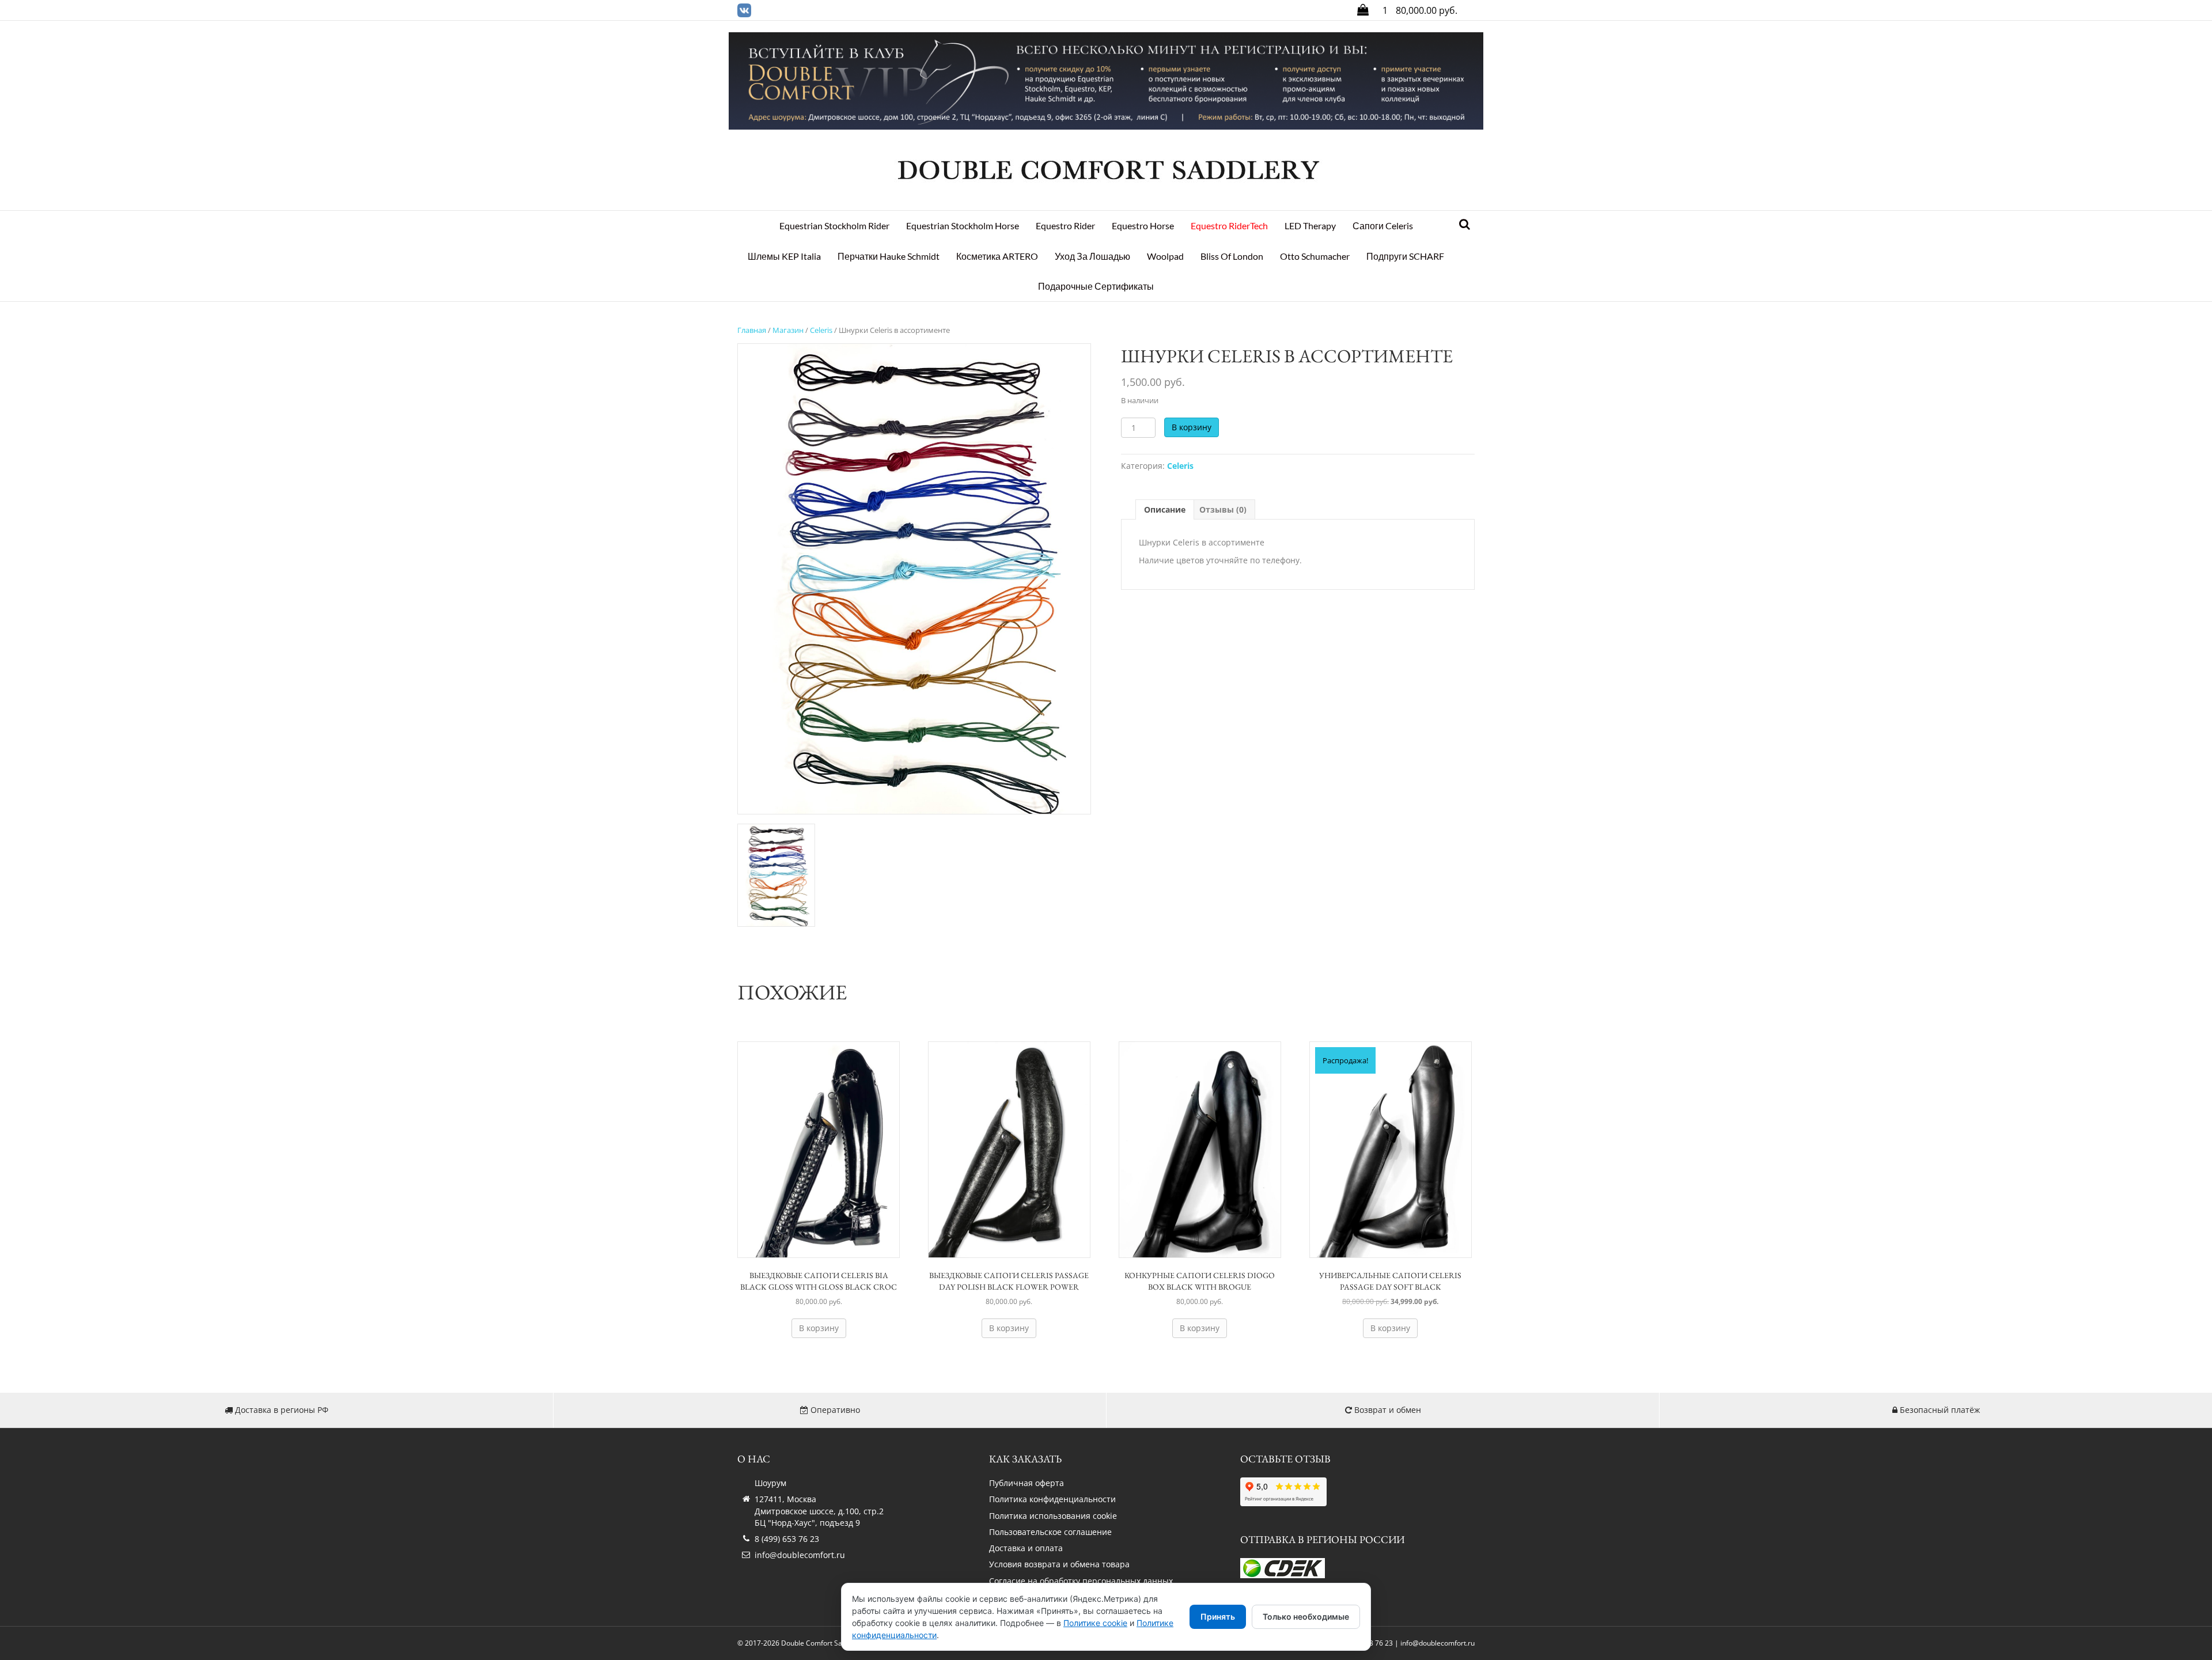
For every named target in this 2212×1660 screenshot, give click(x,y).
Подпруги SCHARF (1405, 256)
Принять (1218, 1617)
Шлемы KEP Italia (784, 256)
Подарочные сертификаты (1096, 286)
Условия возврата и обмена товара (1059, 1564)
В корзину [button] (819, 1328)
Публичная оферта (1027, 1483)
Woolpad (1165, 256)
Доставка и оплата (1026, 1548)
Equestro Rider (1065, 225)
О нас (754, 1459)
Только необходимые (1306, 1617)
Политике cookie (1095, 1623)
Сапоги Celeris (1383, 225)
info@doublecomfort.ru (800, 1555)
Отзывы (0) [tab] (1223, 509)
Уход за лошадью (1092, 256)
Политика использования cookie (1053, 1516)
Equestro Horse (1143, 225)
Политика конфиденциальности (1052, 1499)
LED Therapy (1310, 225)
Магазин (788, 330)
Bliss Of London (1232, 256)
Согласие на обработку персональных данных (1081, 1581)
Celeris (821, 330)
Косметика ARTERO (997, 256)
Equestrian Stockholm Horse (963, 225)
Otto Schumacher (1315, 256)
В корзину (1192, 427)
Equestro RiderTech (1229, 225)
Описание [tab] (1165, 509)
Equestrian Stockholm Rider (834, 225)
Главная (752, 330)
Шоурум (770, 1483)
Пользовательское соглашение (1050, 1532)
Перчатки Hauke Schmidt (889, 256)
